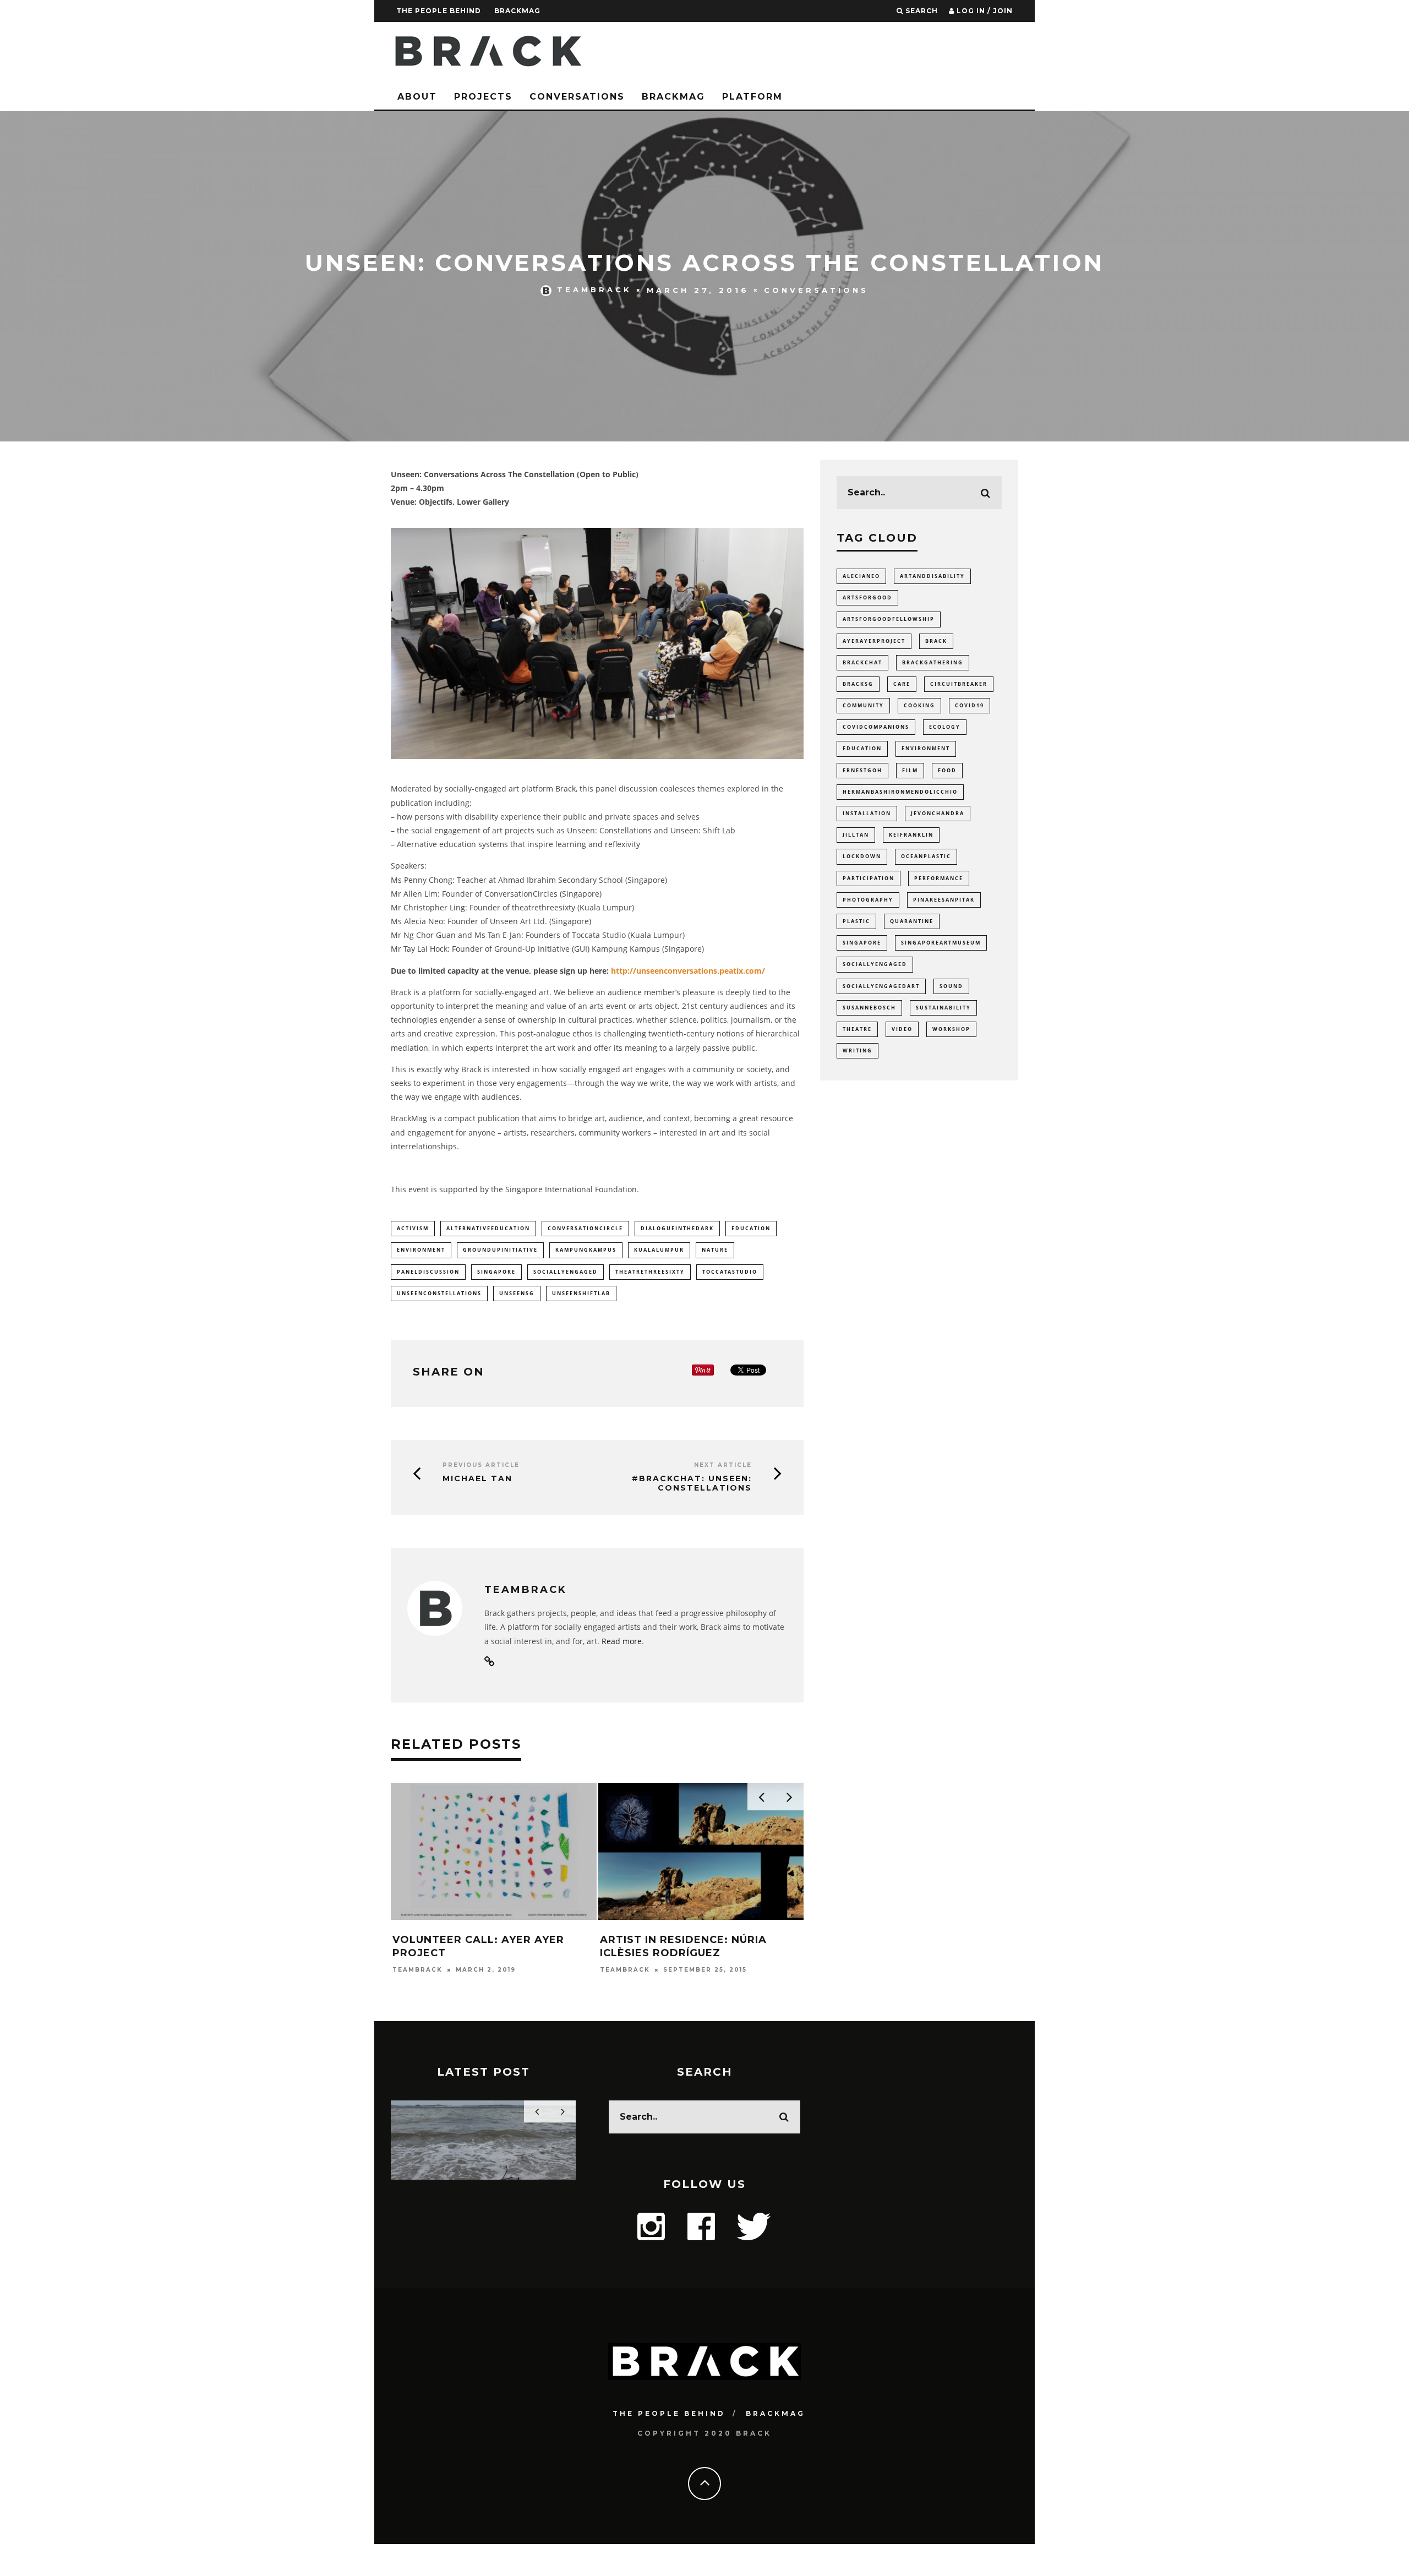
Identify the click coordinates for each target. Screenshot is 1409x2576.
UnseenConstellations (439, 1293)
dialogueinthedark (677, 1228)
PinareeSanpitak (944, 900)
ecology (945, 727)
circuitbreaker (959, 684)
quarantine (912, 921)
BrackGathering (933, 662)
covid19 (970, 705)
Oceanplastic (926, 856)
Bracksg (858, 684)
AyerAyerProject (874, 641)
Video (902, 1029)
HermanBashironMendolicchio (900, 792)
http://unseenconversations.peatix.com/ (688, 971)
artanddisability (932, 576)
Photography (868, 900)
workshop (951, 1029)
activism (413, 1228)
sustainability (943, 1008)
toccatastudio (730, 1272)
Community (863, 705)
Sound (951, 986)
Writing (858, 1050)
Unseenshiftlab (581, 1293)
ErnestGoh (862, 770)
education (751, 1228)
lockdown (862, 856)
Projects (483, 97)
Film (910, 770)
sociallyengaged (566, 1272)
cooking (919, 705)
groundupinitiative (500, 1250)
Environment (421, 1250)
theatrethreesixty (650, 1272)
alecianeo (861, 576)
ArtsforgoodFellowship (889, 619)
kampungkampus (586, 1250)
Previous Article (481, 1465)
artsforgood (867, 597)
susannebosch (869, 1008)
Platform (752, 97)
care (902, 684)
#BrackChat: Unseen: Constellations (692, 1483)
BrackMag (517, 11)
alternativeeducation (488, 1228)
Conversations (577, 97)
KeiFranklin (911, 835)
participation (869, 878)
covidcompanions (876, 727)
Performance (939, 878)
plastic (856, 921)
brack (936, 641)
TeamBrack (594, 290)
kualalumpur (659, 1250)
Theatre (857, 1029)
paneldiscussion (428, 1272)
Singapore (496, 1272)
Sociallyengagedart (881, 986)
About (417, 97)
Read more (622, 1641)
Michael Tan (477, 1478)
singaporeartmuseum (941, 943)
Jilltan (856, 835)
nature (715, 1250)
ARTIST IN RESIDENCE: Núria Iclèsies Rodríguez (683, 1946)
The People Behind (439, 11)
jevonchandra (938, 813)
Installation (867, 813)
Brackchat (862, 662)
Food (947, 770)
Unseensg (517, 1293)
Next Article (723, 1465)
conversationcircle (585, 1228)
